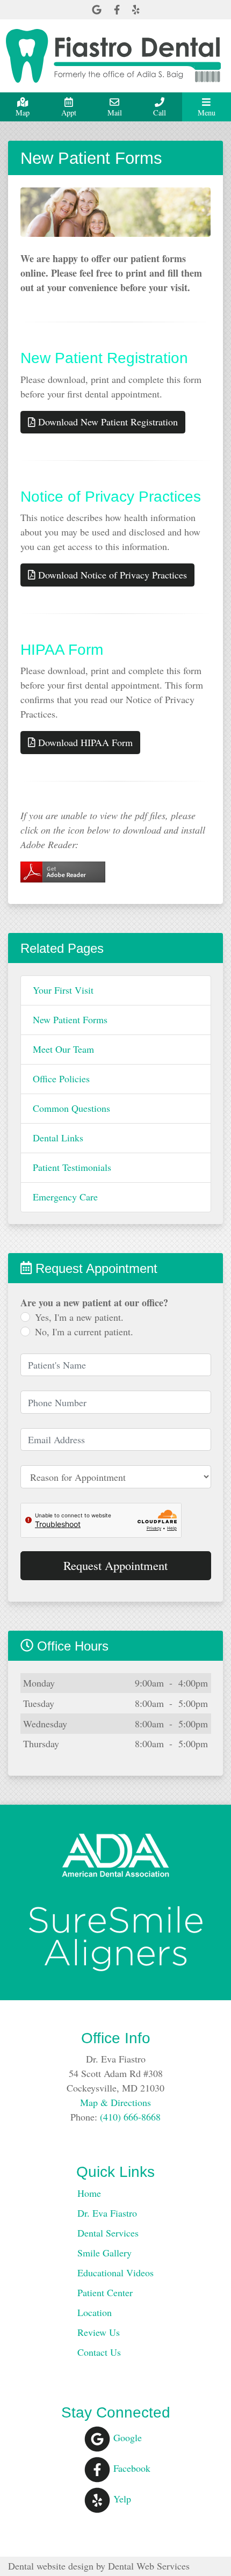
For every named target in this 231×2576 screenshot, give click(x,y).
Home (89, 2193)
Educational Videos (115, 2273)
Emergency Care (65, 1197)
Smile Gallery (104, 2253)
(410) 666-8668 (130, 2117)
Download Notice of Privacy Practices (111, 575)
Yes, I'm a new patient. (79, 1317)
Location (95, 2312)
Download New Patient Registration (107, 422)
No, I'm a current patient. (84, 1332)
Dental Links (58, 1138)
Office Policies (61, 1079)
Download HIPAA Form (84, 742)
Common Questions (71, 1108)
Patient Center (105, 2292)
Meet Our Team (63, 1049)
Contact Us (99, 2352)
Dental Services (108, 2233)
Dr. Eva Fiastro (107, 2213)
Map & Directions (115, 2102)
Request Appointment (115, 1565)
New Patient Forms (70, 1019)
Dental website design (51, 2566)
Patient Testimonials (72, 1167)
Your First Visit (63, 990)
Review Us (99, 2332)
